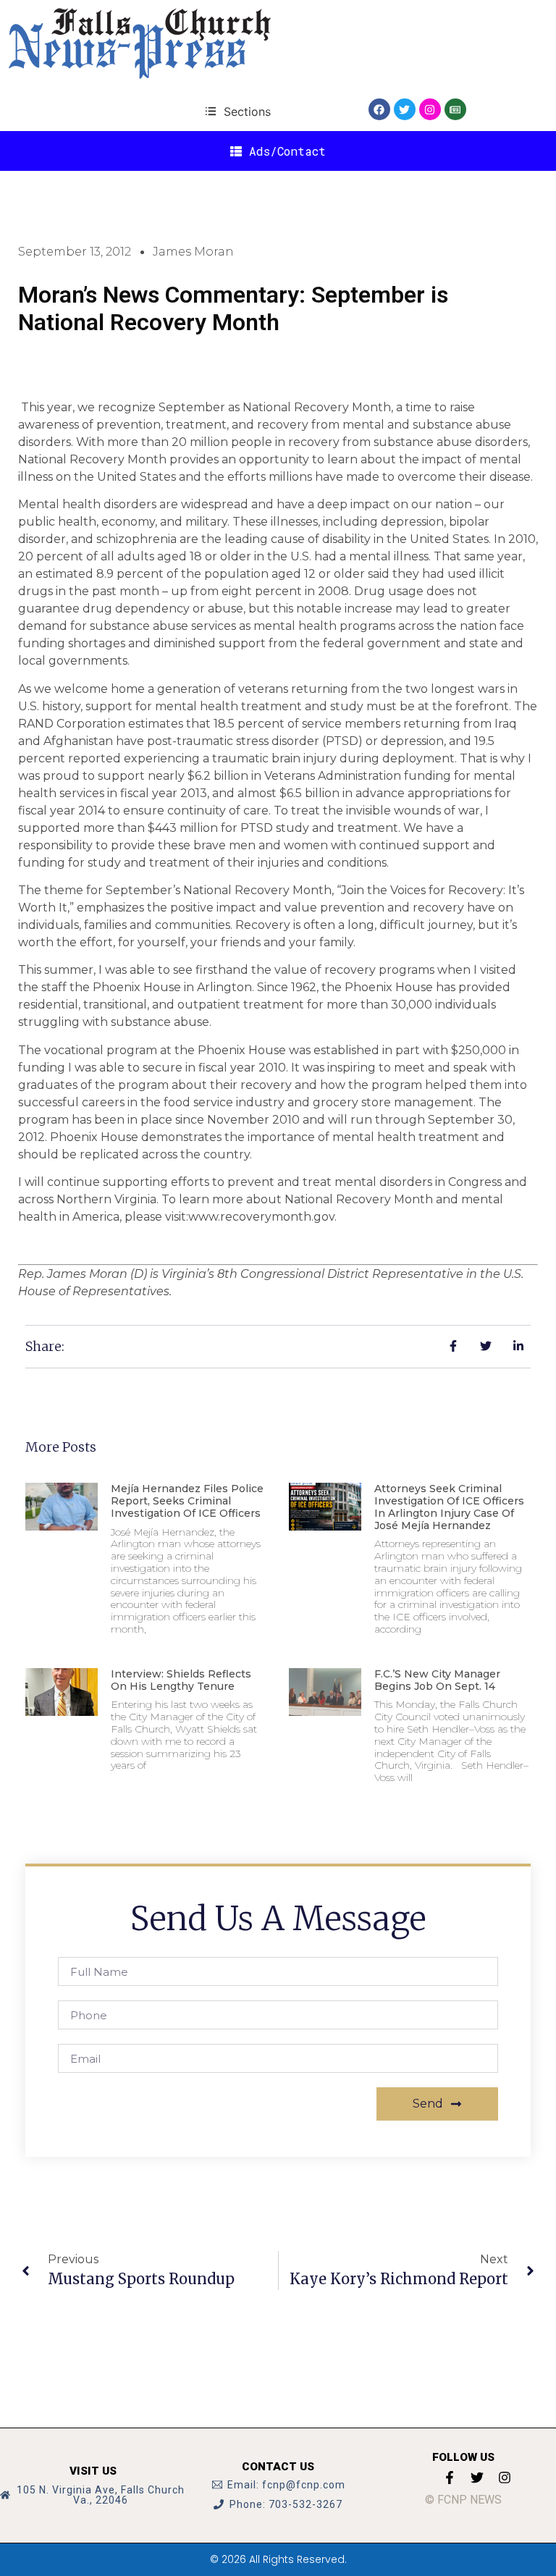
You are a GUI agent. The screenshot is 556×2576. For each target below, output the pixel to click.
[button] (238, 111)
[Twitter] (405, 109)
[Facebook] (379, 109)
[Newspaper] (455, 109)
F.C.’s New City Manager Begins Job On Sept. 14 (437, 1680)
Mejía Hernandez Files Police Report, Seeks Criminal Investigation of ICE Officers (187, 1501)
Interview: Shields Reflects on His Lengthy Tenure (181, 1680)
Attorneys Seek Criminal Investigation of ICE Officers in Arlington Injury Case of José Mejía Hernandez (449, 1507)
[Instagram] (430, 109)
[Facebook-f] (450, 2478)
